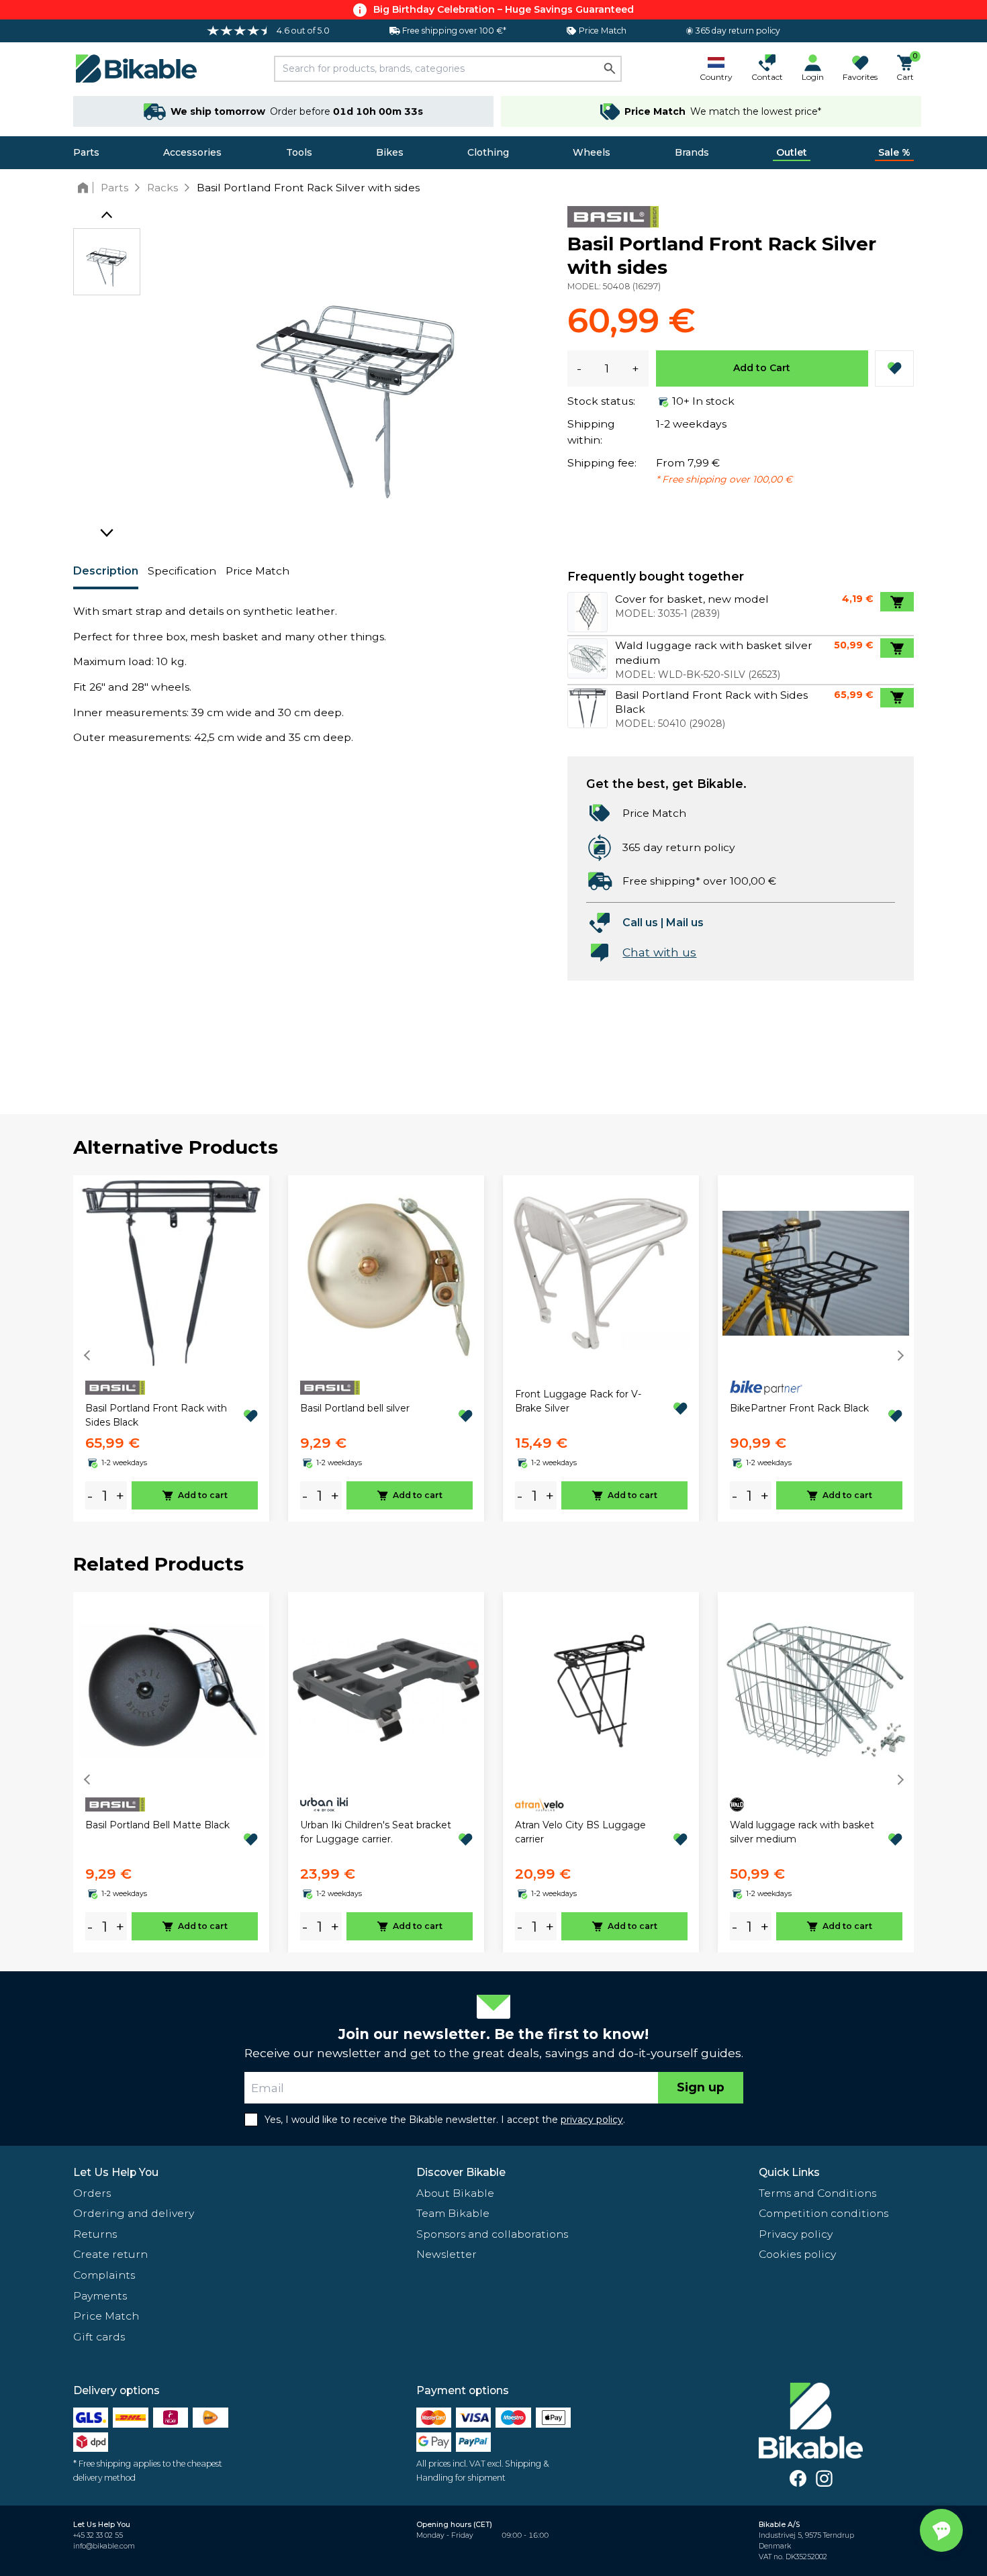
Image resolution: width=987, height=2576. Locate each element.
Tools (299, 152)
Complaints (104, 2275)
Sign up (701, 2087)
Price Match (257, 571)
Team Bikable (453, 2213)
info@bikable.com (104, 2546)
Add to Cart (762, 368)
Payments (100, 2296)
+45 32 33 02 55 (98, 2535)
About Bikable (455, 2193)
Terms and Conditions (817, 2193)
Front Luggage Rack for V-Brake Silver (578, 1401)
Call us (640, 923)
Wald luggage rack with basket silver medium (802, 1832)
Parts (86, 152)
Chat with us (659, 952)
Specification (182, 571)
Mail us (685, 923)
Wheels (592, 152)
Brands (692, 152)
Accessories (192, 152)
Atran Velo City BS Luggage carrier (580, 1832)
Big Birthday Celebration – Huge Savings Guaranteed (504, 9)
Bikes (390, 152)
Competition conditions (824, 2213)
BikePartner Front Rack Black (799, 1408)
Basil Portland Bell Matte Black (157, 1825)
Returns (95, 2234)
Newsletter (446, 2254)
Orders (92, 2193)
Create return (110, 2254)
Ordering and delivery (134, 2213)
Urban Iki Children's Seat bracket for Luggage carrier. (376, 1832)
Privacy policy (796, 2234)
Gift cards (99, 2337)
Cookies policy (797, 2254)
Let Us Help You (116, 2172)
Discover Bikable (461, 2172)
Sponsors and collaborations (492, 2234)
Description (106, 571)
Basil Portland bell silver (355, 1408)
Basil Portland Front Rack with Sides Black (156, 1415)
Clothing (488, 152)
